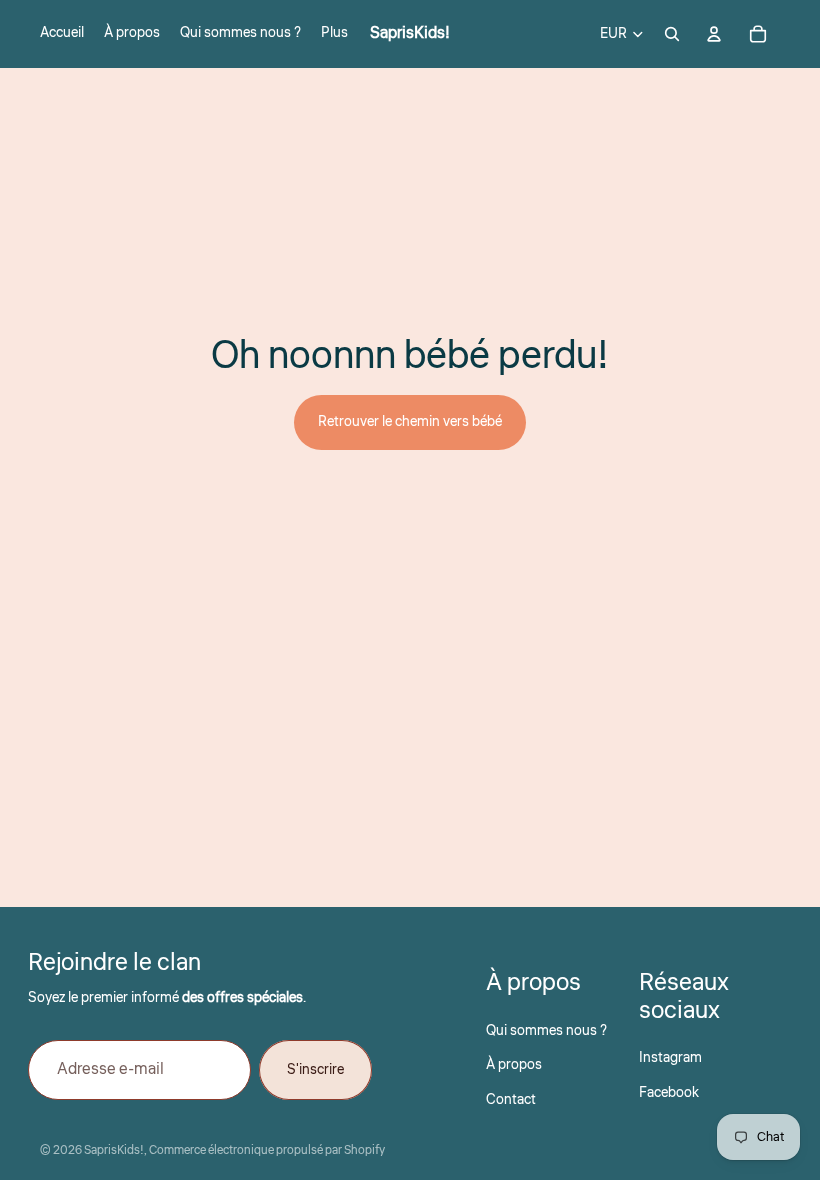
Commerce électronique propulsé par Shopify (267, 1150)
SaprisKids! (114, 1150)
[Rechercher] (672, 34)
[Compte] (714, 34)
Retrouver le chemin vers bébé (410, 422)
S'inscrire (315, 1070)
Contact (511, 1100)
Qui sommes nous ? (546, 1031)
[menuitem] (334, 34)
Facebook (669, 1093)
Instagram (670, 1058)
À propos (514, 1065)
